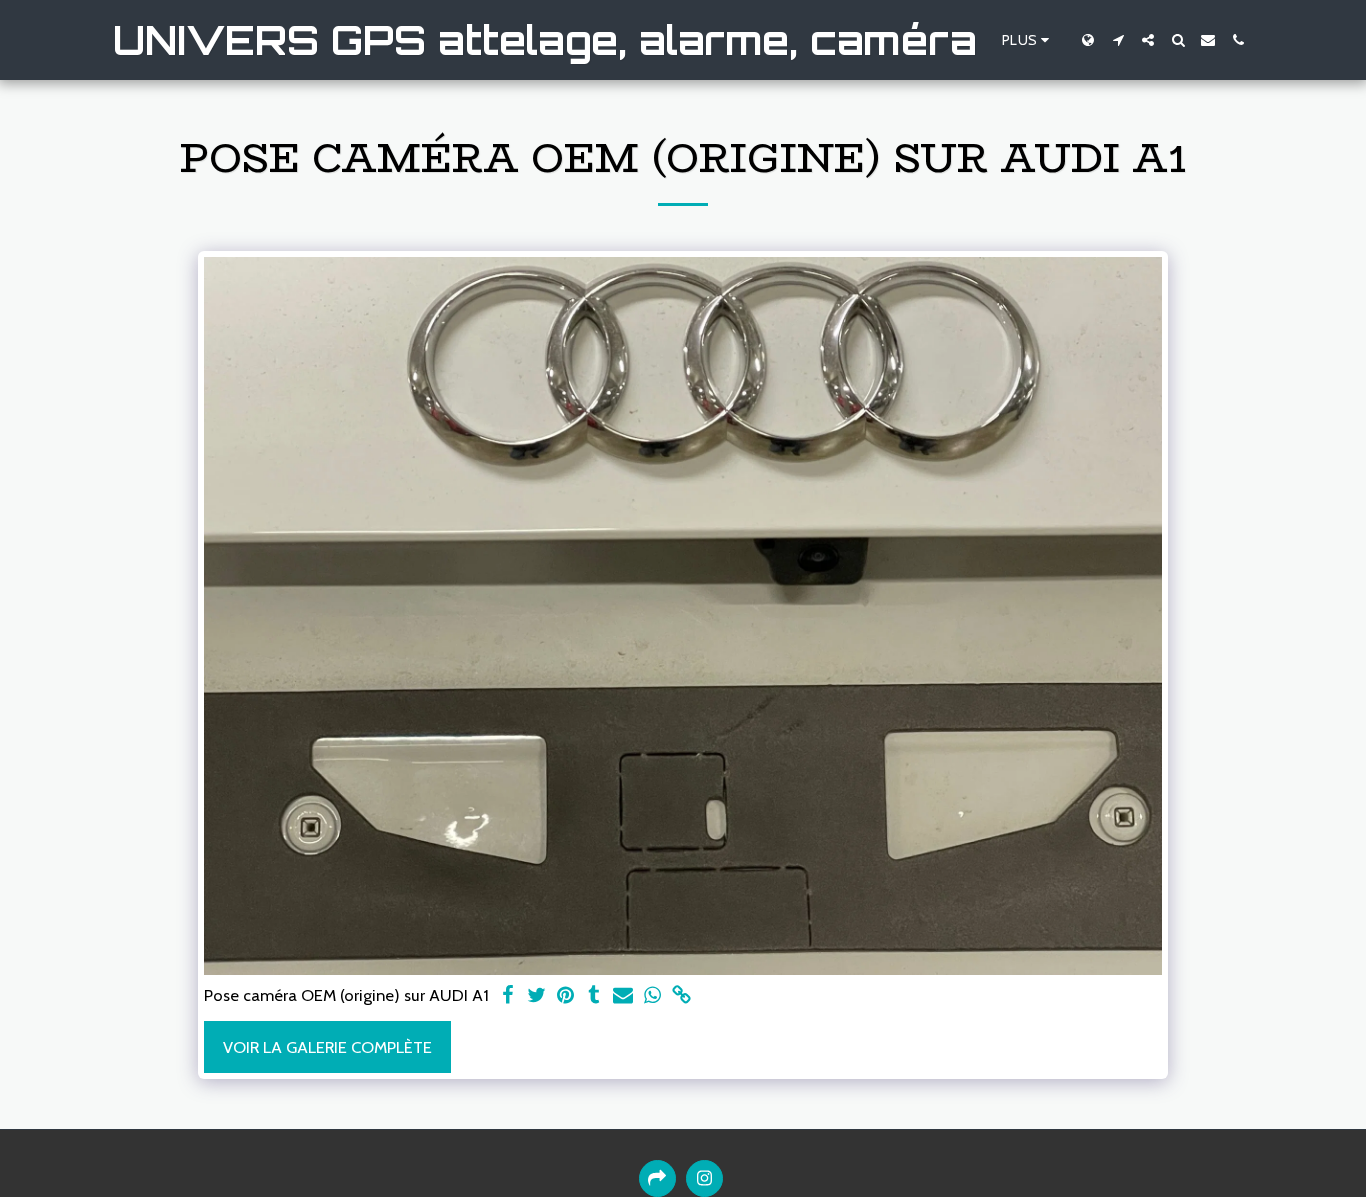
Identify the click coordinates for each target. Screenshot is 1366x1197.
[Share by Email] (623, 996)
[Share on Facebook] (507, 996)
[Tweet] (536, 996)
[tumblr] (594, 996)
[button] (1118, 40)
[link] (681, 996)
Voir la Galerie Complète (327, 1047)
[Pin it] (565, 996)
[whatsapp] (652, 996)
